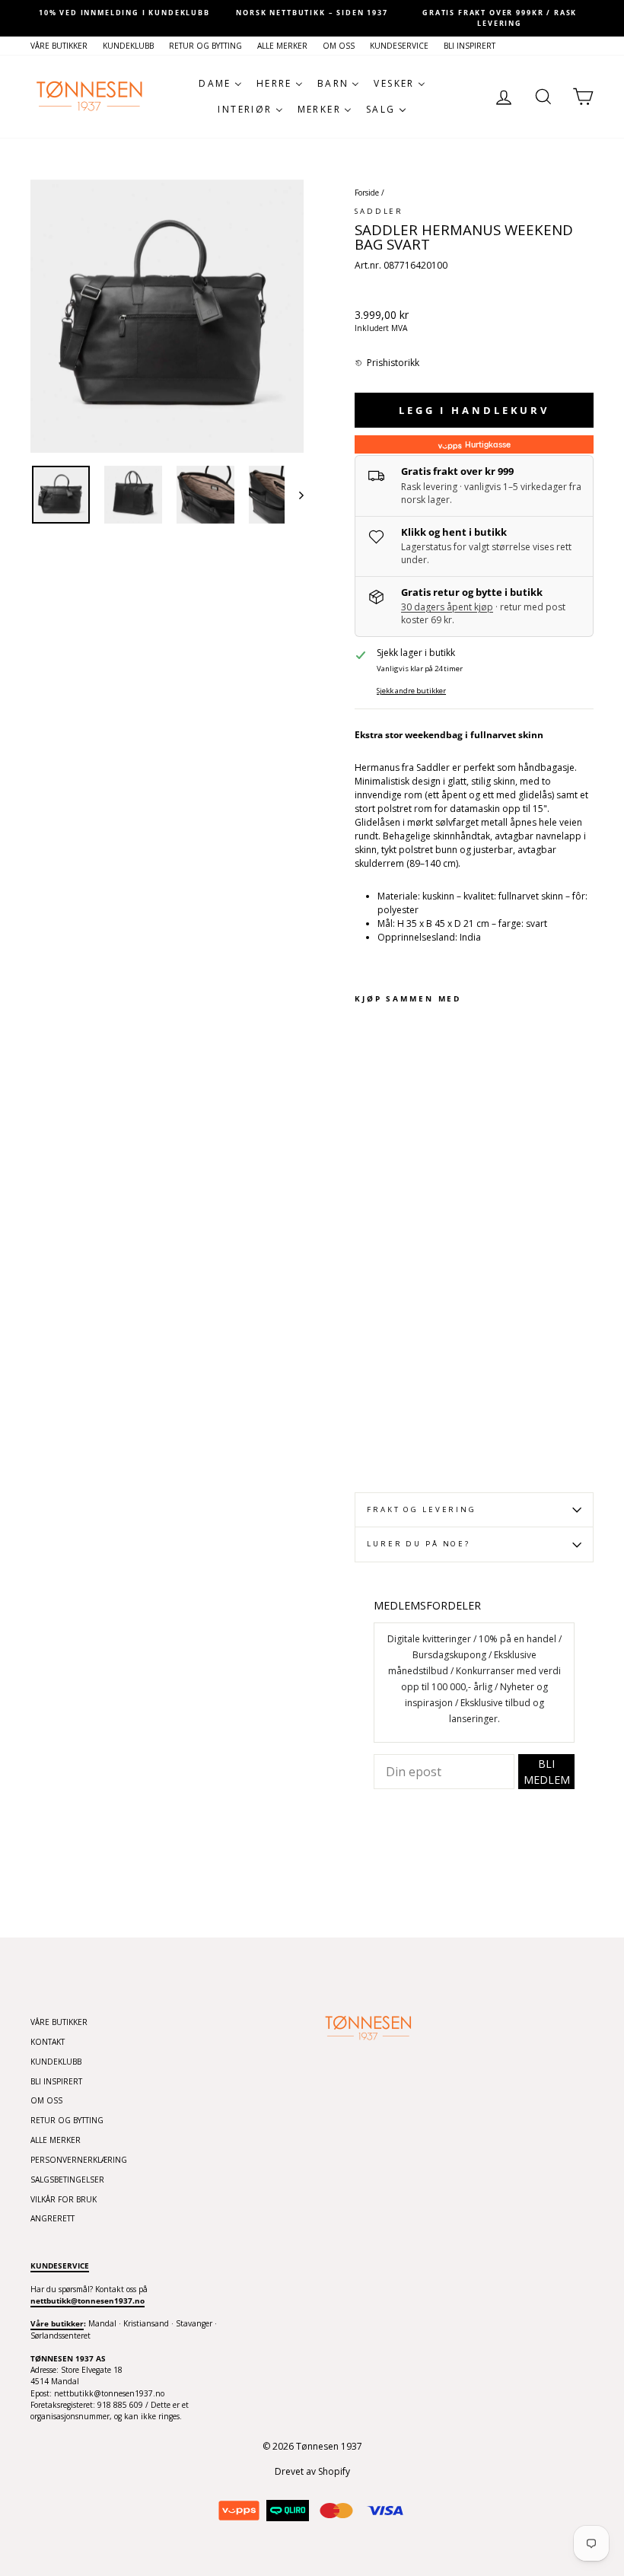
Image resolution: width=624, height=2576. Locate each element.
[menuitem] (221, 84)
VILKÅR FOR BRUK (64, 2199)
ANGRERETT (53, 2218)
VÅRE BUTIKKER (59, 46)
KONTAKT (48, 2042)
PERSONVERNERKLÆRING (79, 2160)
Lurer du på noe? (419, 1544)
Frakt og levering (422, 1509)
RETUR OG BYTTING (205, 46)
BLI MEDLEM (547, 1772)
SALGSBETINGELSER (67, 2180)
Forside (367, 193)
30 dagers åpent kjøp (447, 607)
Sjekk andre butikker (411, 691)
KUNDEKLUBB (128, 46)
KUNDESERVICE (399, 46)
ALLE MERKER (282, 46)
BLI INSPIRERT (470, 46)
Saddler (379, 211)
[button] (387, 363)
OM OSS (339, 46)
